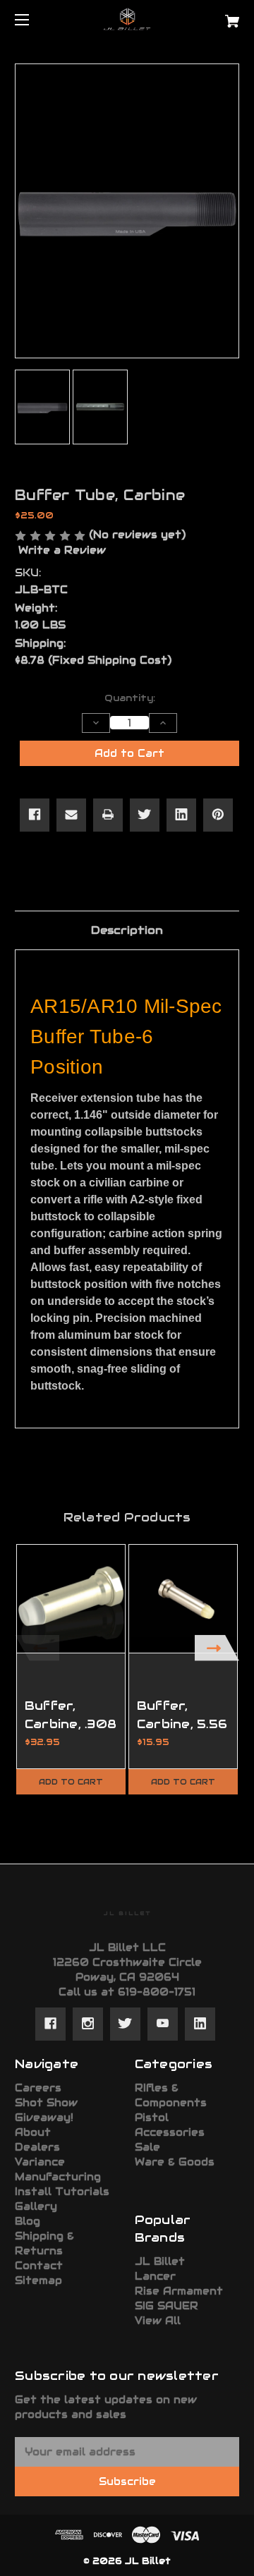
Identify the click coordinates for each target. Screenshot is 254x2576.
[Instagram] (88, 2024)
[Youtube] (163, 2024)
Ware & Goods (175, 2162)
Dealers (37, 2147)
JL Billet (160, 2261)
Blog (28, 2221)
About (33, 2132)
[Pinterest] (218, 815)
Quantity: (130, 698)
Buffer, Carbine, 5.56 (182, 1714)
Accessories (170, 2132)
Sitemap (38, 2280)
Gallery (36, 2206)
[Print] (108, 815)
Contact (39, 2266)
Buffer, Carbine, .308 (71, 1714)
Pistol (152, 2118)
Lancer (155, 2276)
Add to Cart (71, 1782)
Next (217, 1648)
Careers (38, 2088)
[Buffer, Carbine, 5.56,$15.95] (183, 1599)
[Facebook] (35, 815)
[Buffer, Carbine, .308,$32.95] (71, 1599)
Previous (37, 1648)
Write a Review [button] (62, 550)
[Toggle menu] (34, 19)
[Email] (71, 815)
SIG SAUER (167, 2306)
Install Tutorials (62, 2192)
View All (158, 2321)
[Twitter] (145, 815)
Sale (147, 2147)
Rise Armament (179, 2291)
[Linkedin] (181, 815)
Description (127, 930)
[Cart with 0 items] (217, 16)
